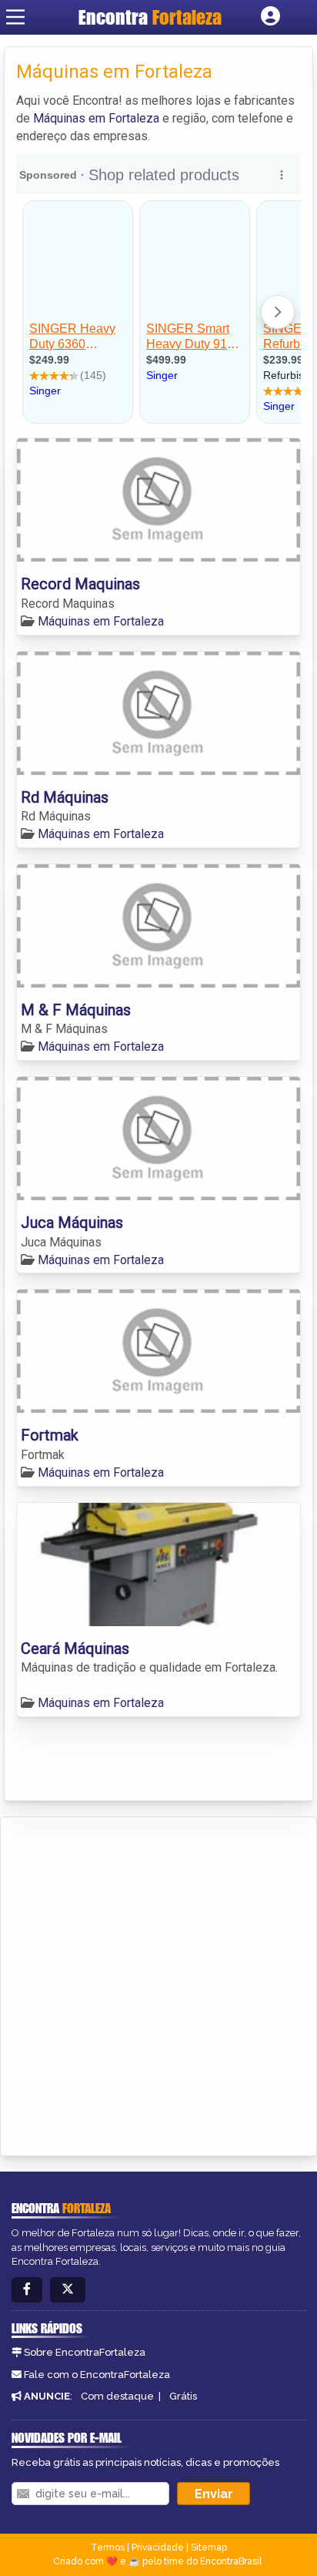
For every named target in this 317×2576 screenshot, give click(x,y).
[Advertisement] (158, 1984)
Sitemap (209, 2547)
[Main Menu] (15, 17)
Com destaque (117, 2396)
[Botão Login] (270, 17)
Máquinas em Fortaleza (96, 118)
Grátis (183, 2396)
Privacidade (158, 2547)
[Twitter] (68, 2290)
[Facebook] (27, 2290)
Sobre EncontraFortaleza (85, 2352)
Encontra (150, 17)
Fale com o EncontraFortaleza (97, 2375)
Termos (108, 2547)
